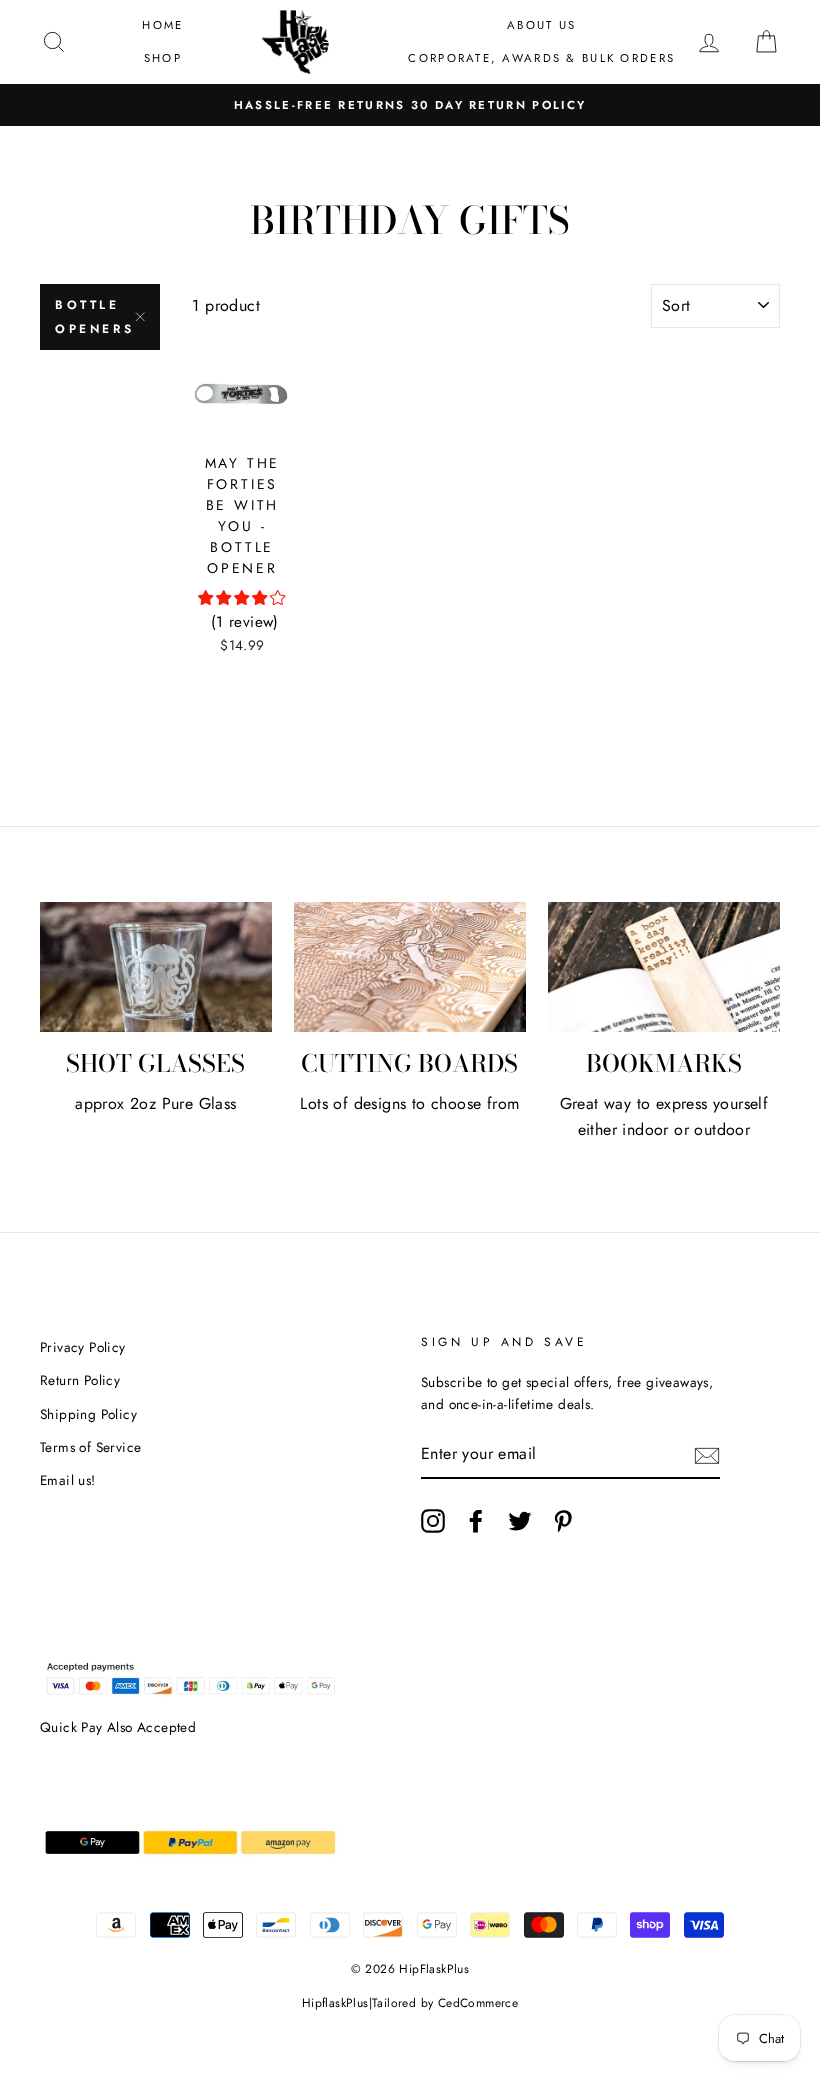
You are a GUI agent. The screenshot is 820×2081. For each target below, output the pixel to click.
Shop (163, 58)
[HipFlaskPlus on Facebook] (476, 1521)
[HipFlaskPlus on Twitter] (520, 1521)
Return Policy (80, 1380)
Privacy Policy (83, 1347)
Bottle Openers (94, 317)
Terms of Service (90, 1447)
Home (162, 25)
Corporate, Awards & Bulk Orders (541, 58)
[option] (410, 105)
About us (541, 25)
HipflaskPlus (335, 2003)
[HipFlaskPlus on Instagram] (433, 1521)
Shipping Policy (88, 1414)
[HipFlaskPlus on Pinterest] (563, 1521)
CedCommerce (478, 2003)
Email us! (68, 1480)
